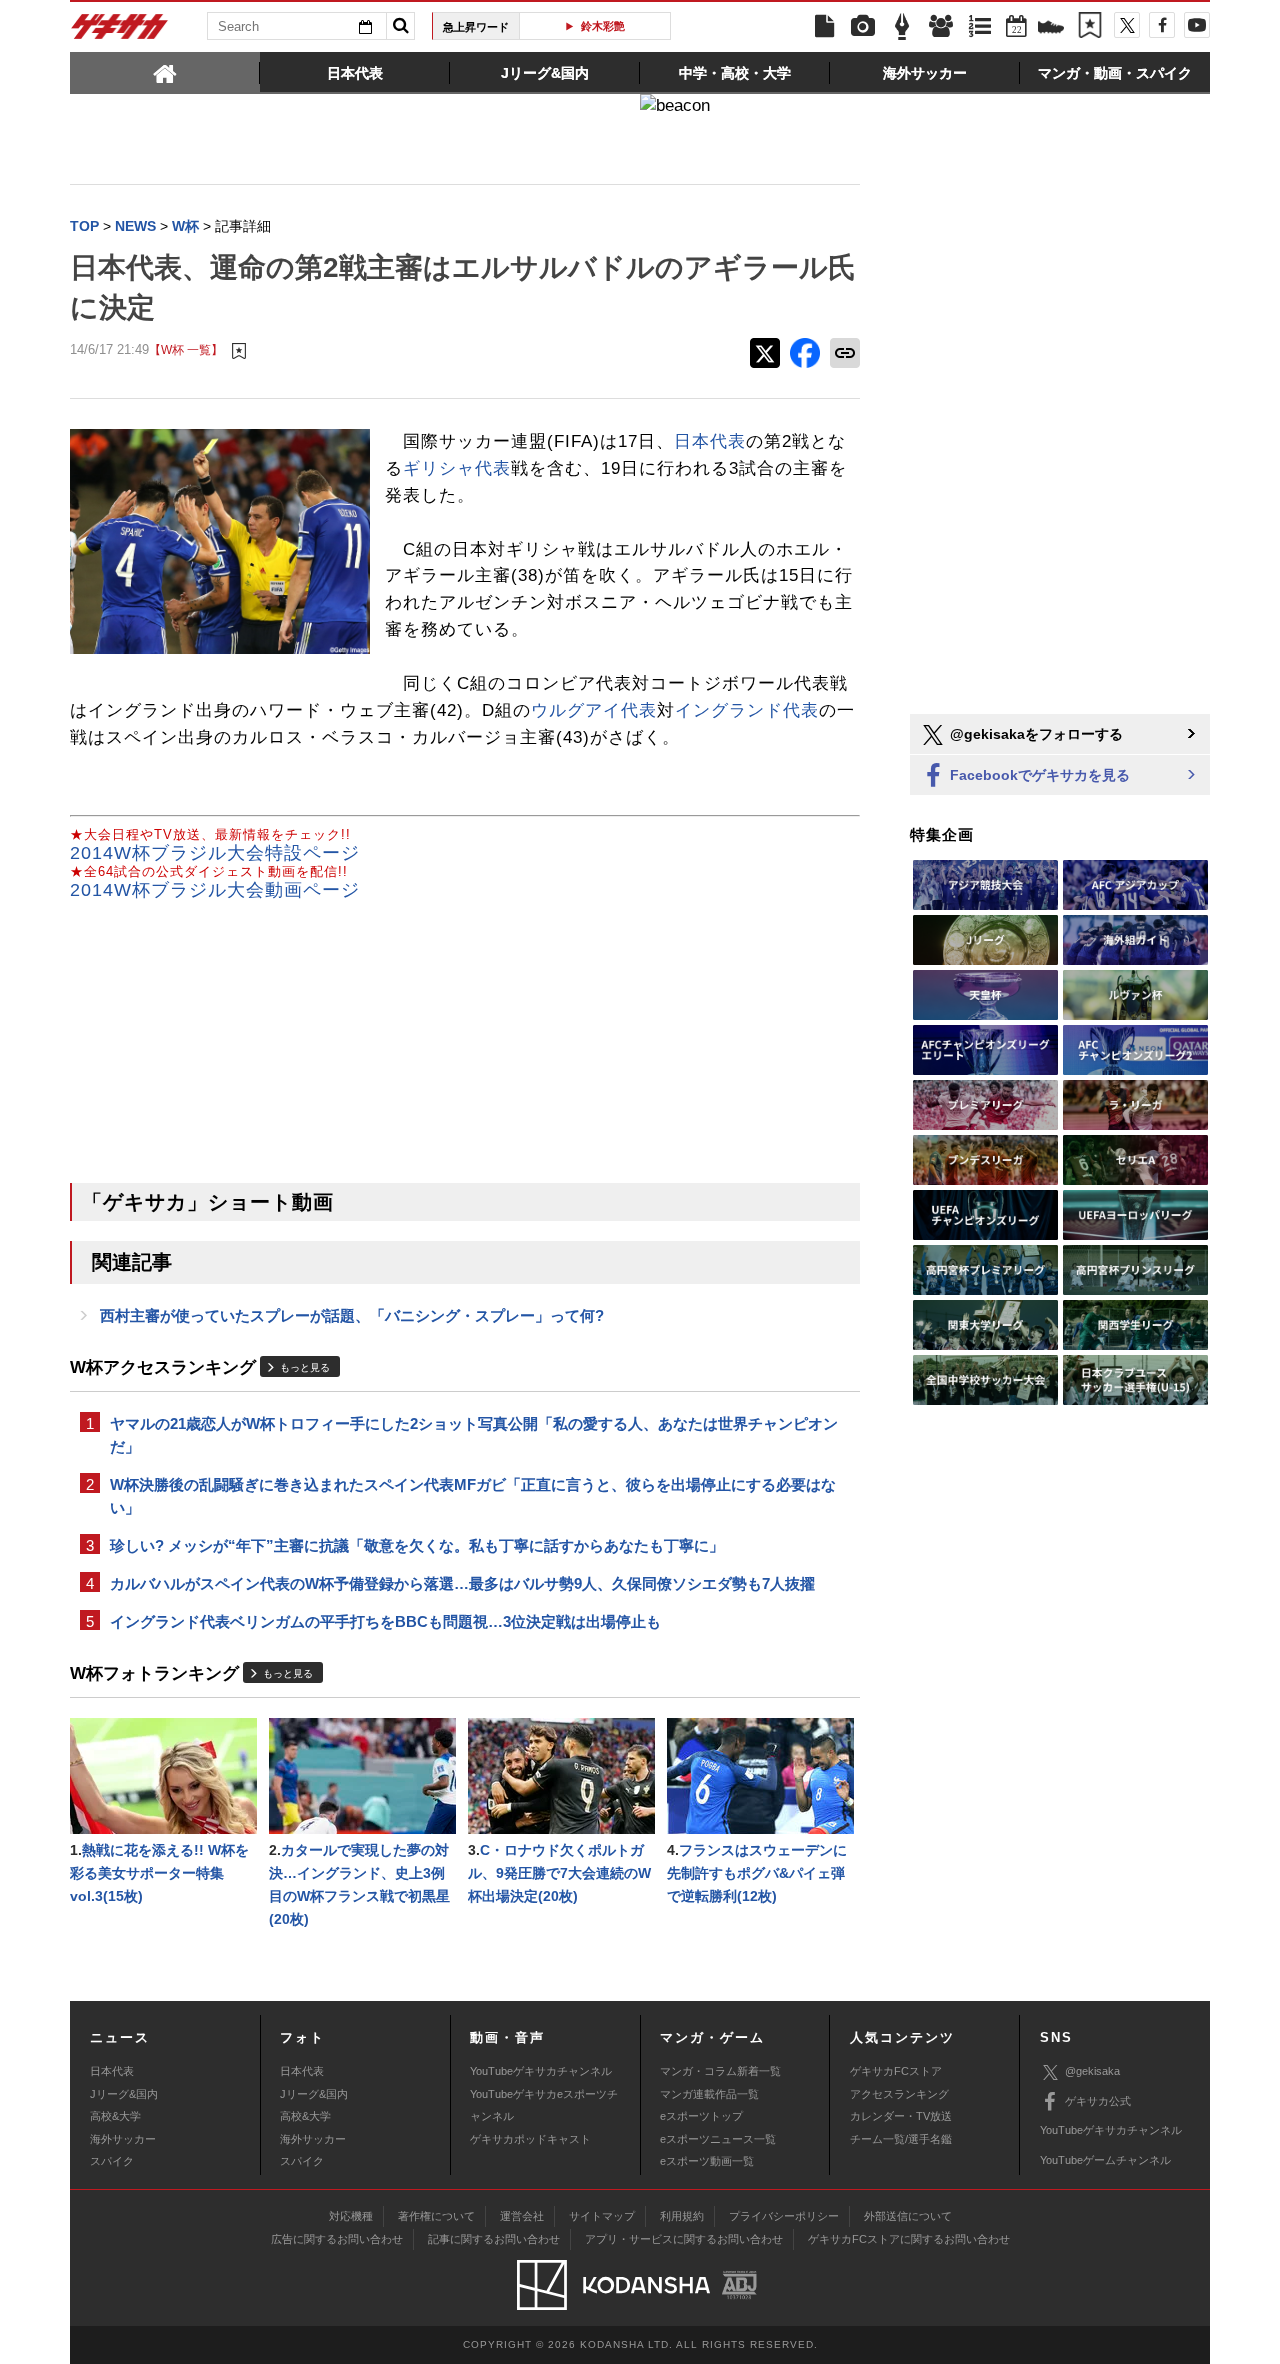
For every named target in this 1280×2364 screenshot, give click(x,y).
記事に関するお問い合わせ (494, 2239)
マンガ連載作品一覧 (709, 2094)
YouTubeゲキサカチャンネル (541, 2071)
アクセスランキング (899, 2094)
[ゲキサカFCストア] (1051, 29)
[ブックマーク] (1090, 27)
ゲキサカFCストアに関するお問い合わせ (909, 2239)
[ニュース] (824, 27)
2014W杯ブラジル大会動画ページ (215, 890)
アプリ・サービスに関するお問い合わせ (684, 2239)
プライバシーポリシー (784, 2216)
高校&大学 (115, 2116)
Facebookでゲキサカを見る (1038, 775)
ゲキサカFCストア (896, 2071)
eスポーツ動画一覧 (707, 2161)
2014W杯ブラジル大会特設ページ (215, 853)
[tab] (165, 72)
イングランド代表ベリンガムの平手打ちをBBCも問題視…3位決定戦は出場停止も (385, 1621)
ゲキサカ (120, 32)
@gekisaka (1092, 2071)
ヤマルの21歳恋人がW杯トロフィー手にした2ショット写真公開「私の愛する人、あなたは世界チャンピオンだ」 (474, 1435)
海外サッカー (123, 2139)
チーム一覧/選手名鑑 (901, 2139)
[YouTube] (1197, 25)
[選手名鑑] (941, 27)
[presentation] (165, 72)
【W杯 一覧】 (186, 349)
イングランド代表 (747, 710)
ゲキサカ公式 (1098, 2101)
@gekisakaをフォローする (1034, 734)
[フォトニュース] (863, 27)
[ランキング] (980, 27)
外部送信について (908, 2216)
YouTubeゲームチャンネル (1105, 2160)
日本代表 (710, 441)
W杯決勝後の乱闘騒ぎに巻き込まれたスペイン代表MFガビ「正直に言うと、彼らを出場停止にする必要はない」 (473, 1496)
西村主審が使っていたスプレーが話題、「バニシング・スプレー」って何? (352, 1315)
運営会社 (522, 2216)
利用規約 (682, 2216)
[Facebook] (1162, 25)
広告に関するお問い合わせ (337, 2239)
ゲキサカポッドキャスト (530, 2139)
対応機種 (351, 2216)
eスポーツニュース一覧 (718, 2139)
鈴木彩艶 (603, 26)
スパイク (112, 2161)
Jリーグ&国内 (124, 2094)
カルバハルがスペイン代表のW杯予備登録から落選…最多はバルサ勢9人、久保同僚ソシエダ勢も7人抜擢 (462, 1583)
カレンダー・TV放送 (901, 2116)
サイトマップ (602, 2216)
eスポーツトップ (701, 2116)
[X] (1127, 25)
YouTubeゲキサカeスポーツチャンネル (544, 2105)
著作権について (436, 2216)
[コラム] (902, 27)
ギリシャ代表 (457, 468)
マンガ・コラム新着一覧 (720, 2071)
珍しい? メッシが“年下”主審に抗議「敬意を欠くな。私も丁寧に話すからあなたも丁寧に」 (417, 1545)
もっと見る (305, 1367)
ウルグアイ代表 (594, 710)
